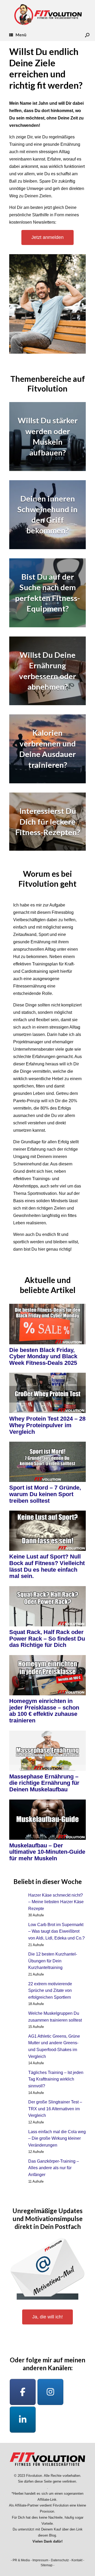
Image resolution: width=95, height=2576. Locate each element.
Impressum (40, 2560)
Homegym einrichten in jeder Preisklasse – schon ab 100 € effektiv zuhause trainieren (44, 1711)
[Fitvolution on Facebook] (23, 2392)
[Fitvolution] (47, 14)
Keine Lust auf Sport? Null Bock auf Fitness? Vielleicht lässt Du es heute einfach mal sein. (47, 1566)
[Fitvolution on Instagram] (50, 2392)
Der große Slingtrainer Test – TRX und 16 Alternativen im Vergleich (55, 2109)
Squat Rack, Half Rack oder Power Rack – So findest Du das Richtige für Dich (47, 1638)
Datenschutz (60, 2560)
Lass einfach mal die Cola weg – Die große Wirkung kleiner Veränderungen (57, 2138)
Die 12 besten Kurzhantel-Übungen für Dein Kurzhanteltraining (53, 1961)
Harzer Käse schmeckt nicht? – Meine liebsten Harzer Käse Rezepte (56, 1902)
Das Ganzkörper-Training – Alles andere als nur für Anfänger (54, 2168)
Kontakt (77, 2560)
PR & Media (21, 2560)
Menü (21, 35)
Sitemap (47, 2565)
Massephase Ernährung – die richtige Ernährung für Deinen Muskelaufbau (44, 1783)
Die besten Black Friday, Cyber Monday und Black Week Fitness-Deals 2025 (43, 1356)
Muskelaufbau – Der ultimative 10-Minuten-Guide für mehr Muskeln (47, 1852)
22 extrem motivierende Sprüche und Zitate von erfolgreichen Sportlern (50, 1991)
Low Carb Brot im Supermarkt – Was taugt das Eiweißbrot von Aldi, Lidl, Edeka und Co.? (56, 1931)
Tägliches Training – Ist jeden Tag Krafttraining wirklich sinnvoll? (56, 2079)
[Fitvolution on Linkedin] (23, 2420)
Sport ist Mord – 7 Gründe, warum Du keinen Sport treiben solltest (45, 1494)
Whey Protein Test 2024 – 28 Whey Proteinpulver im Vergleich (47, 1425)
